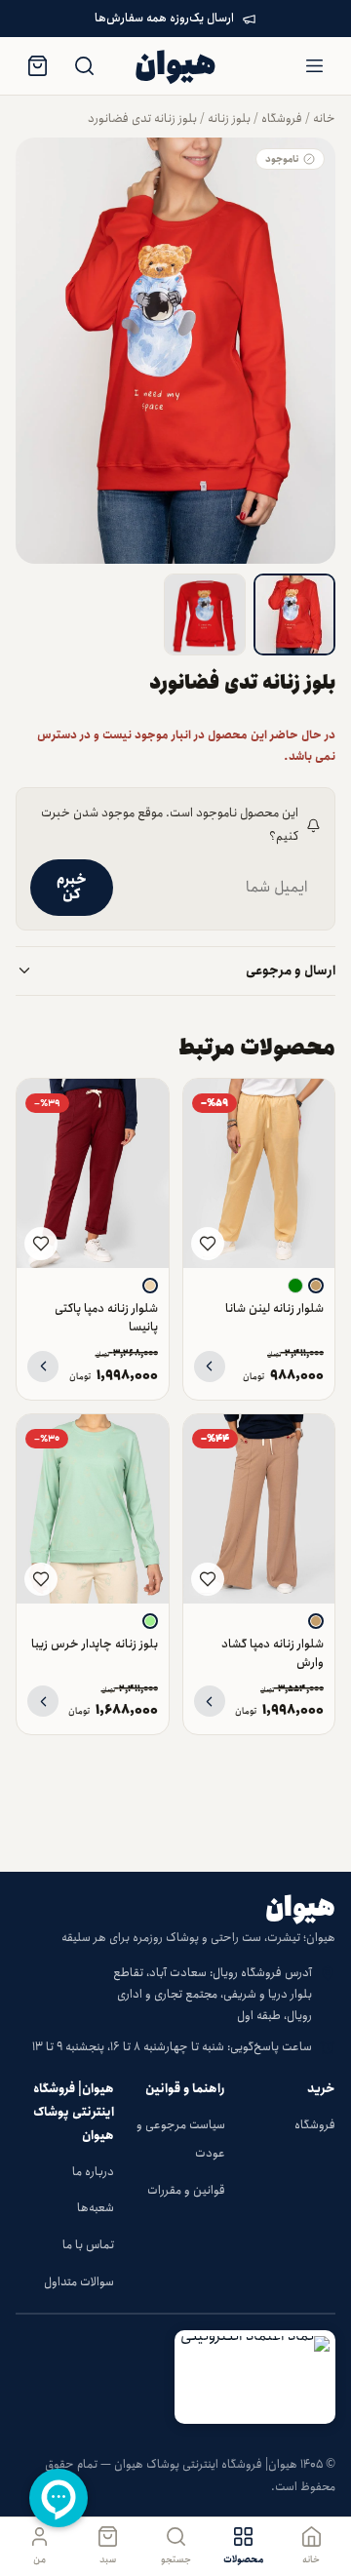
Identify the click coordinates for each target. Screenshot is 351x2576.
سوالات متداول (79, 2282)
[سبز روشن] (150, 1621)
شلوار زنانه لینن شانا (274, 1308)
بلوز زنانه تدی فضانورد (142, 119)
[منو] (314, 66)
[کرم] (150, 1286)
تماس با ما (88, 2245)
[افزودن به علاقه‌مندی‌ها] (208, 1244)
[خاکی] (316, 1286)
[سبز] (295, 1286)
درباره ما (93, 2172)
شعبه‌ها (96, 2208)
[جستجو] (84, 66)
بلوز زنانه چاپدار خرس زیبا (95, 1644)
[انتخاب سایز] (210, 1367)
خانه (324, 119)
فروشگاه (282, 119)
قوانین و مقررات (186, 2190)
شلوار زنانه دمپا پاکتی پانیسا (106, 1318)
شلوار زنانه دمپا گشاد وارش (273, 1653)
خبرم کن (72, 887)
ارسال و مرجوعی (291, 971)
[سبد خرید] (37, 66)
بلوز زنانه (229, 119)
